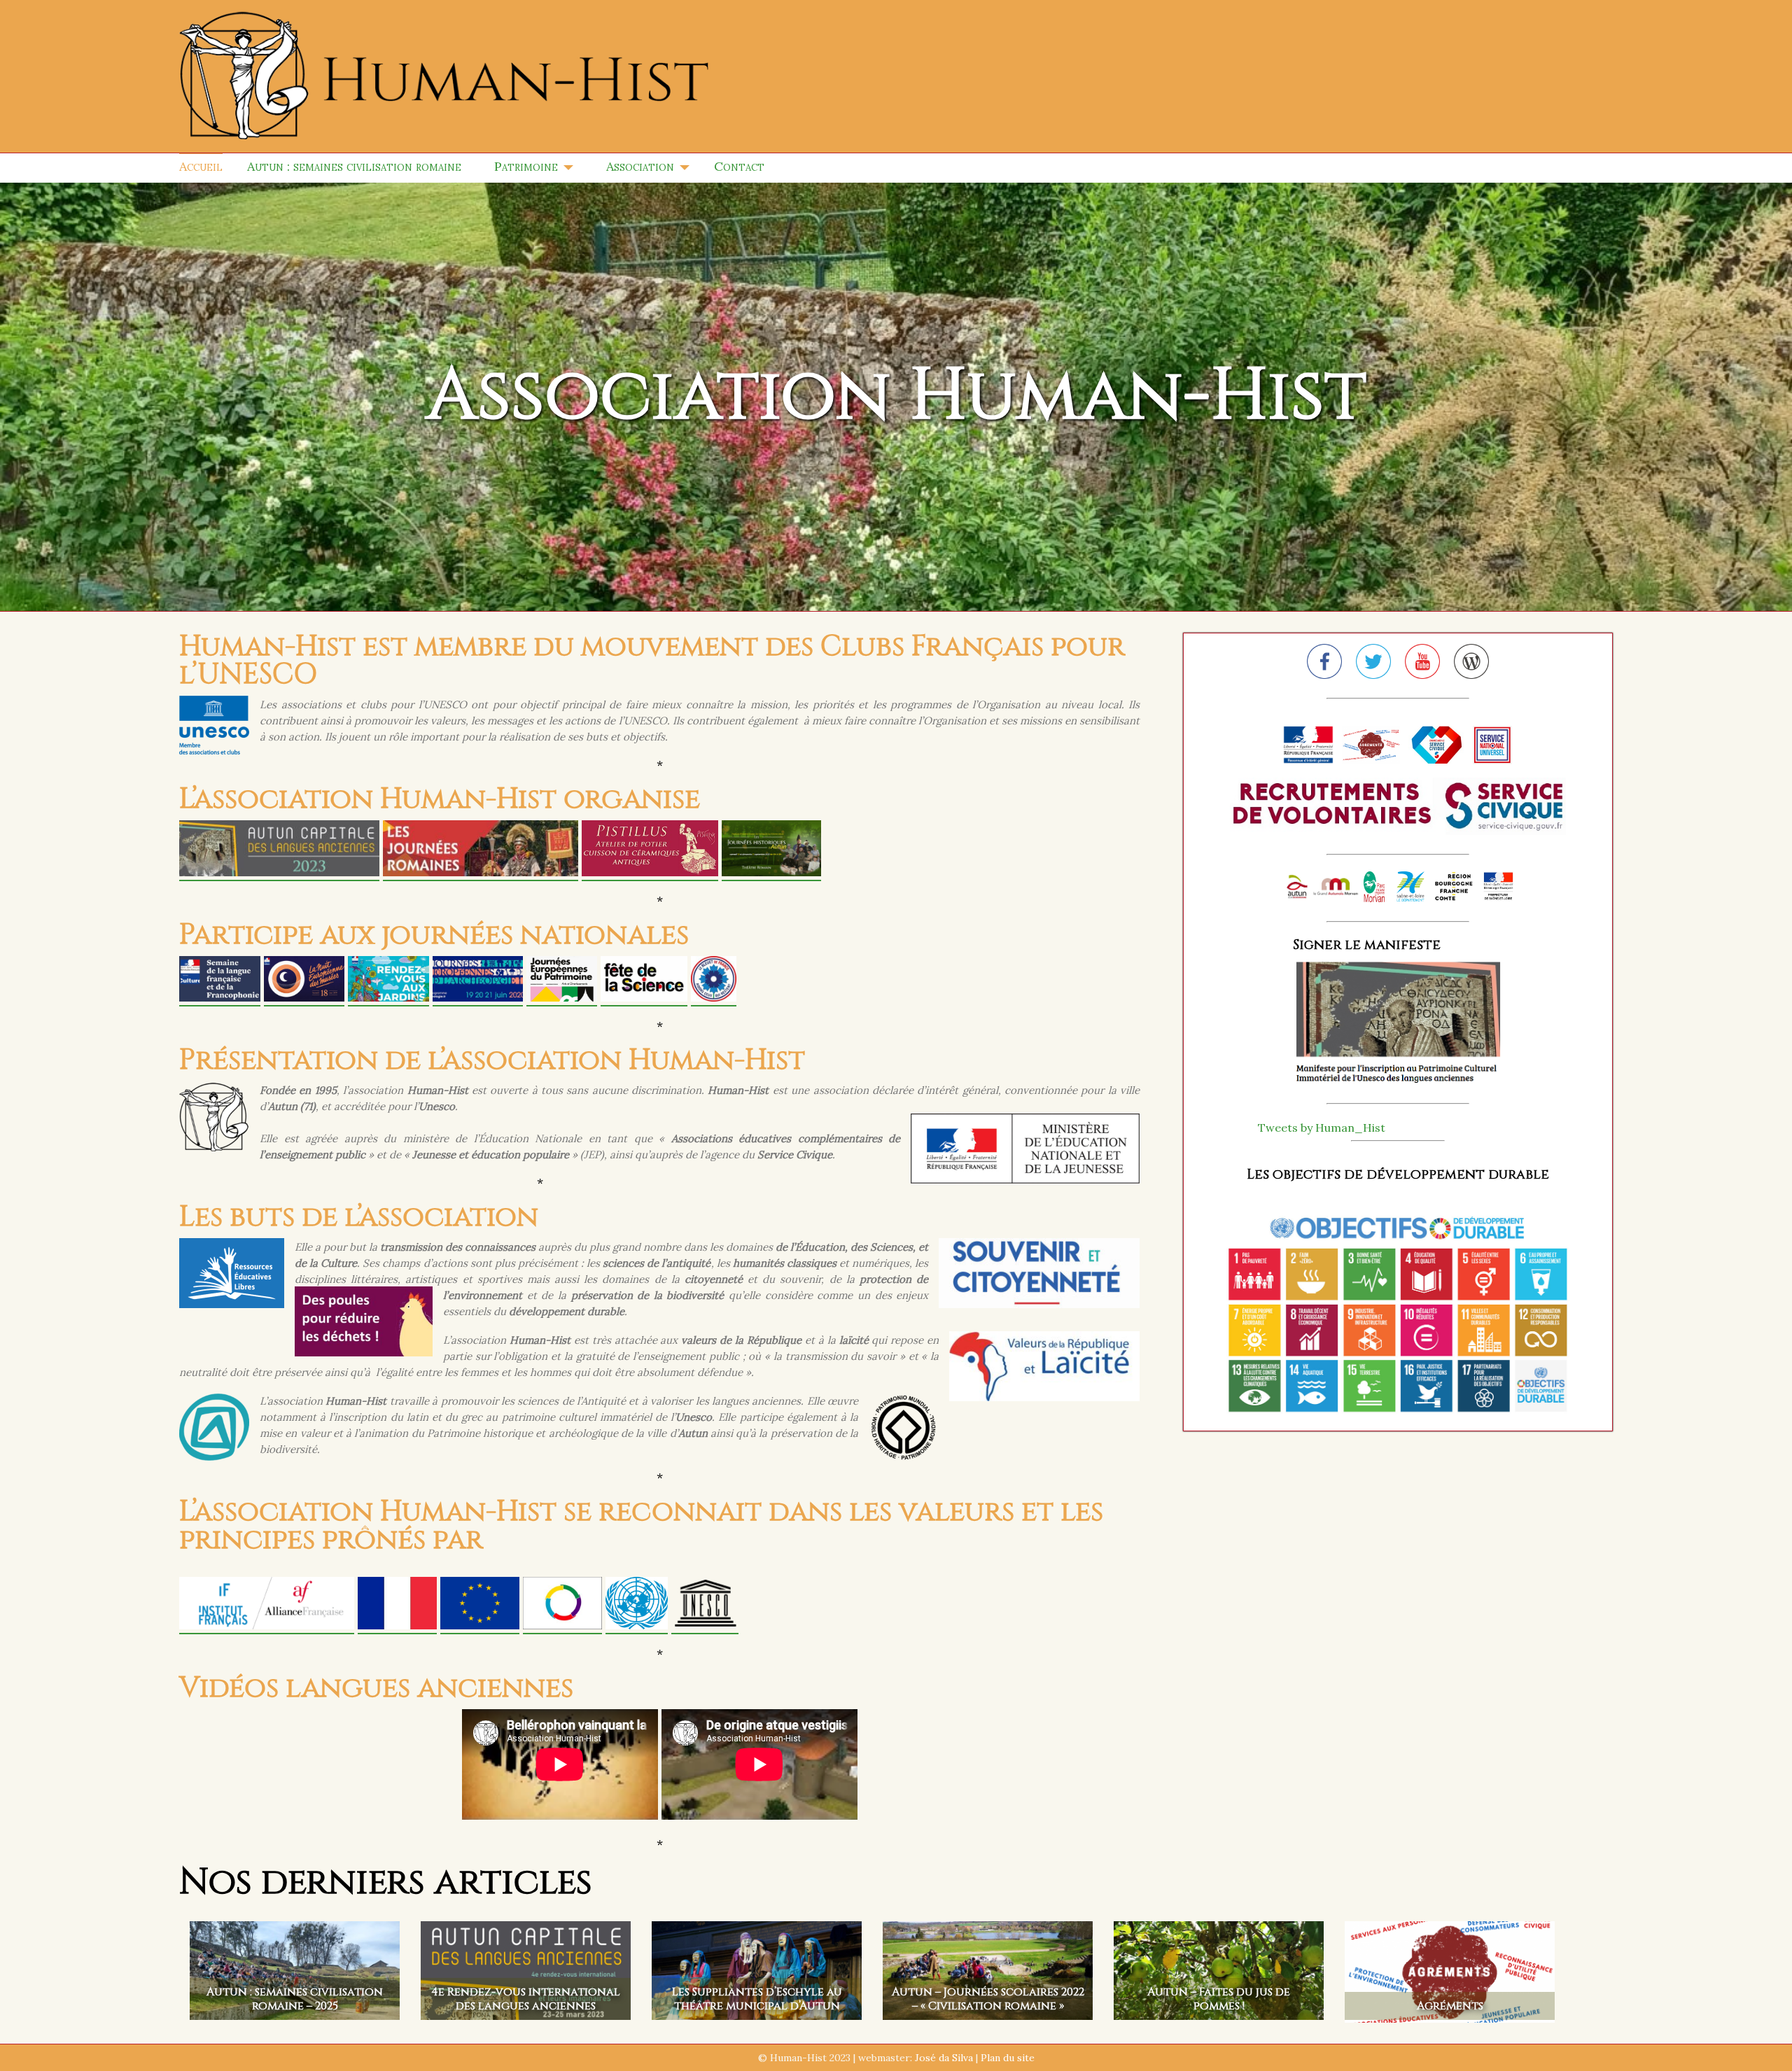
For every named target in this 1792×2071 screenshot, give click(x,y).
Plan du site (1008, 2058)
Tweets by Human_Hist (1322, 1128)
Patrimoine (526, 166)
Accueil (201, 166)
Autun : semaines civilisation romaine (354, 166)
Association (640, 166)
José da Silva (944, 2058)
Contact (739, 166)
